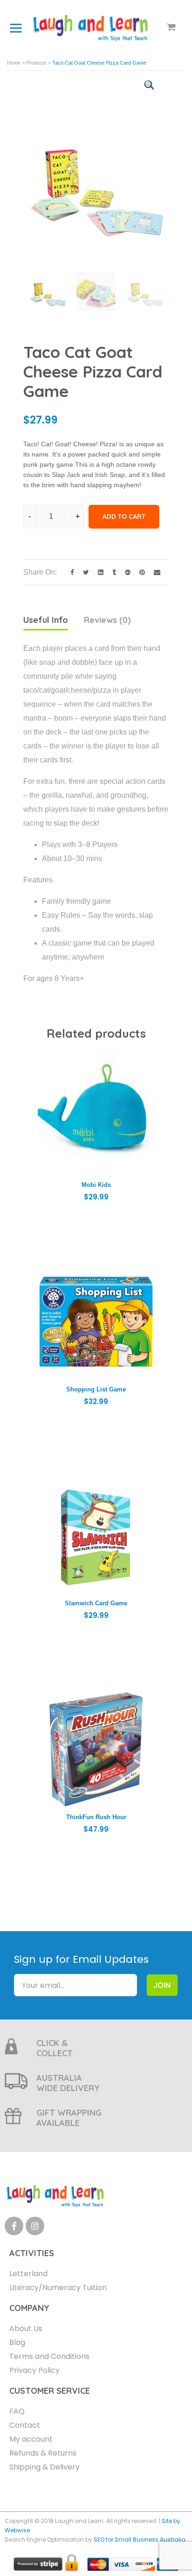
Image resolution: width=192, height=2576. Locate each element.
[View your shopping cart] (171, 28)
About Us (26, 2328)
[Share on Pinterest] (140, 572)
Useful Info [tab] (46, 620)
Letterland (28, 2274)
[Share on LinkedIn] (98, 572)
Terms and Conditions (49, 2356)
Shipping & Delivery (45, 2467)
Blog (17, 2342)
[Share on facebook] (70, 572)
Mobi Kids (96, 1185)
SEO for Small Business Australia (140, 2540)
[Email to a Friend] (154, 572)
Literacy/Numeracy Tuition (58, 2288)
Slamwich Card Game (96, 1603)
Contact (25, 2425)
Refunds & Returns (43, 2453)
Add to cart (124, 517)
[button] (149, 85)
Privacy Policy (34, 2370)
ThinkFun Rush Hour (96, 1817)
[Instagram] (35, 2226)
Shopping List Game (96, 1389)
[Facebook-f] (14, 2226)
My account (31, 2439)
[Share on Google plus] (125, 572)
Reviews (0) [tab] (107, 620)
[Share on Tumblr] (112, 572)
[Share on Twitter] (83, 572)
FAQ (17, 2411)
